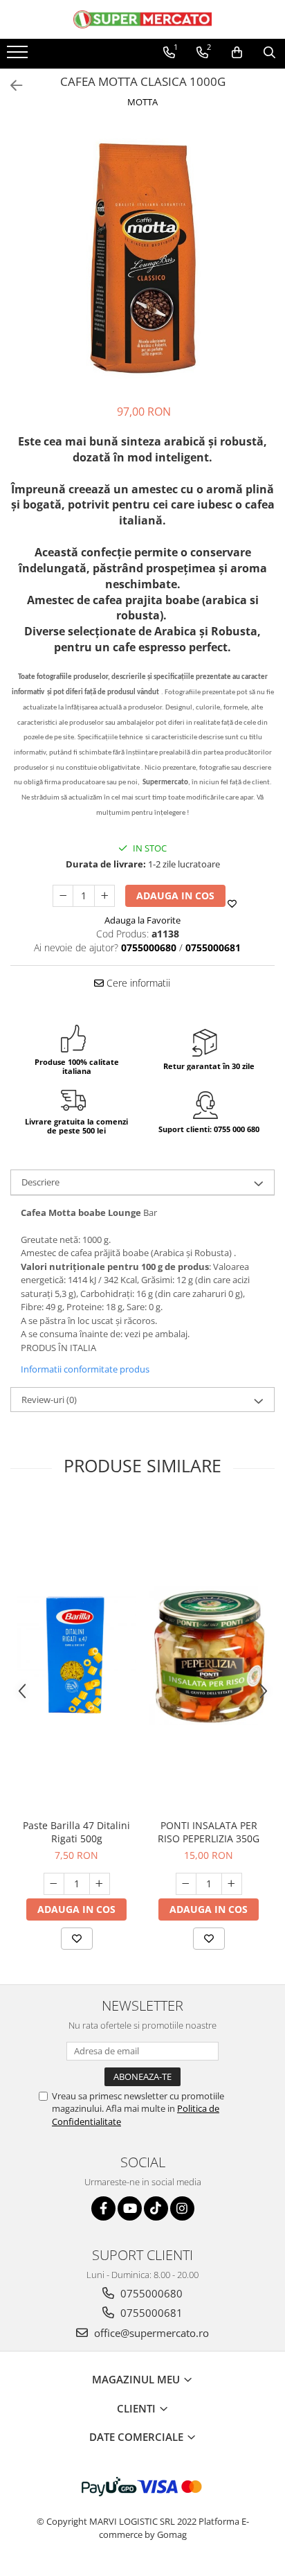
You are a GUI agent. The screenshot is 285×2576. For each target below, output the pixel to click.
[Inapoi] (10, 86)
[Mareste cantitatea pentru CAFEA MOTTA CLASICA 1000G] (104, 896)
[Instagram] (182, 2208)
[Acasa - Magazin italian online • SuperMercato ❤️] (142, 19)
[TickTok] (156, 2208)
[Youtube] (130, 2208)
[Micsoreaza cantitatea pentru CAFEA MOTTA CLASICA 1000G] (63, 896)
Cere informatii (137, 983)
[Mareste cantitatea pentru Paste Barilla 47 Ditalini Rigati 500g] (100, 1884)
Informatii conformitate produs (85, 1369)
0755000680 (150, 2293)
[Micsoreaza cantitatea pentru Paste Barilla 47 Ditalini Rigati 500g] (54, 1884)
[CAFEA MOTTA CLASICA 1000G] (142, 258)
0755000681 (150, 2313)
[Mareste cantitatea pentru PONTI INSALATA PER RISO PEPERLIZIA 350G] (232, 1884)
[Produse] (19, 56)
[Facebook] (103, 2208)
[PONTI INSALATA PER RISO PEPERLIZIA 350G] (209, 1656)
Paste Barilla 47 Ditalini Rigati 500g (76, 1832)
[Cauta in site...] (269, 53)
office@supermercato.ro (150, 2333)
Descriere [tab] (40, 1182)
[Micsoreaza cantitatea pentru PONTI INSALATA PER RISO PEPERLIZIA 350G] (186, 1884)
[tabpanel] (142, 258)
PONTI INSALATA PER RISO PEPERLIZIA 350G (209, 1832)
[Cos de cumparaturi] (237, 53)
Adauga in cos (175, 896)
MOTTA (142, 102)
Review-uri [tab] (49, 1400)
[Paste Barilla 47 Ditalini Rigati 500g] (76, 1656)
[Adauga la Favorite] (77, 1939)
